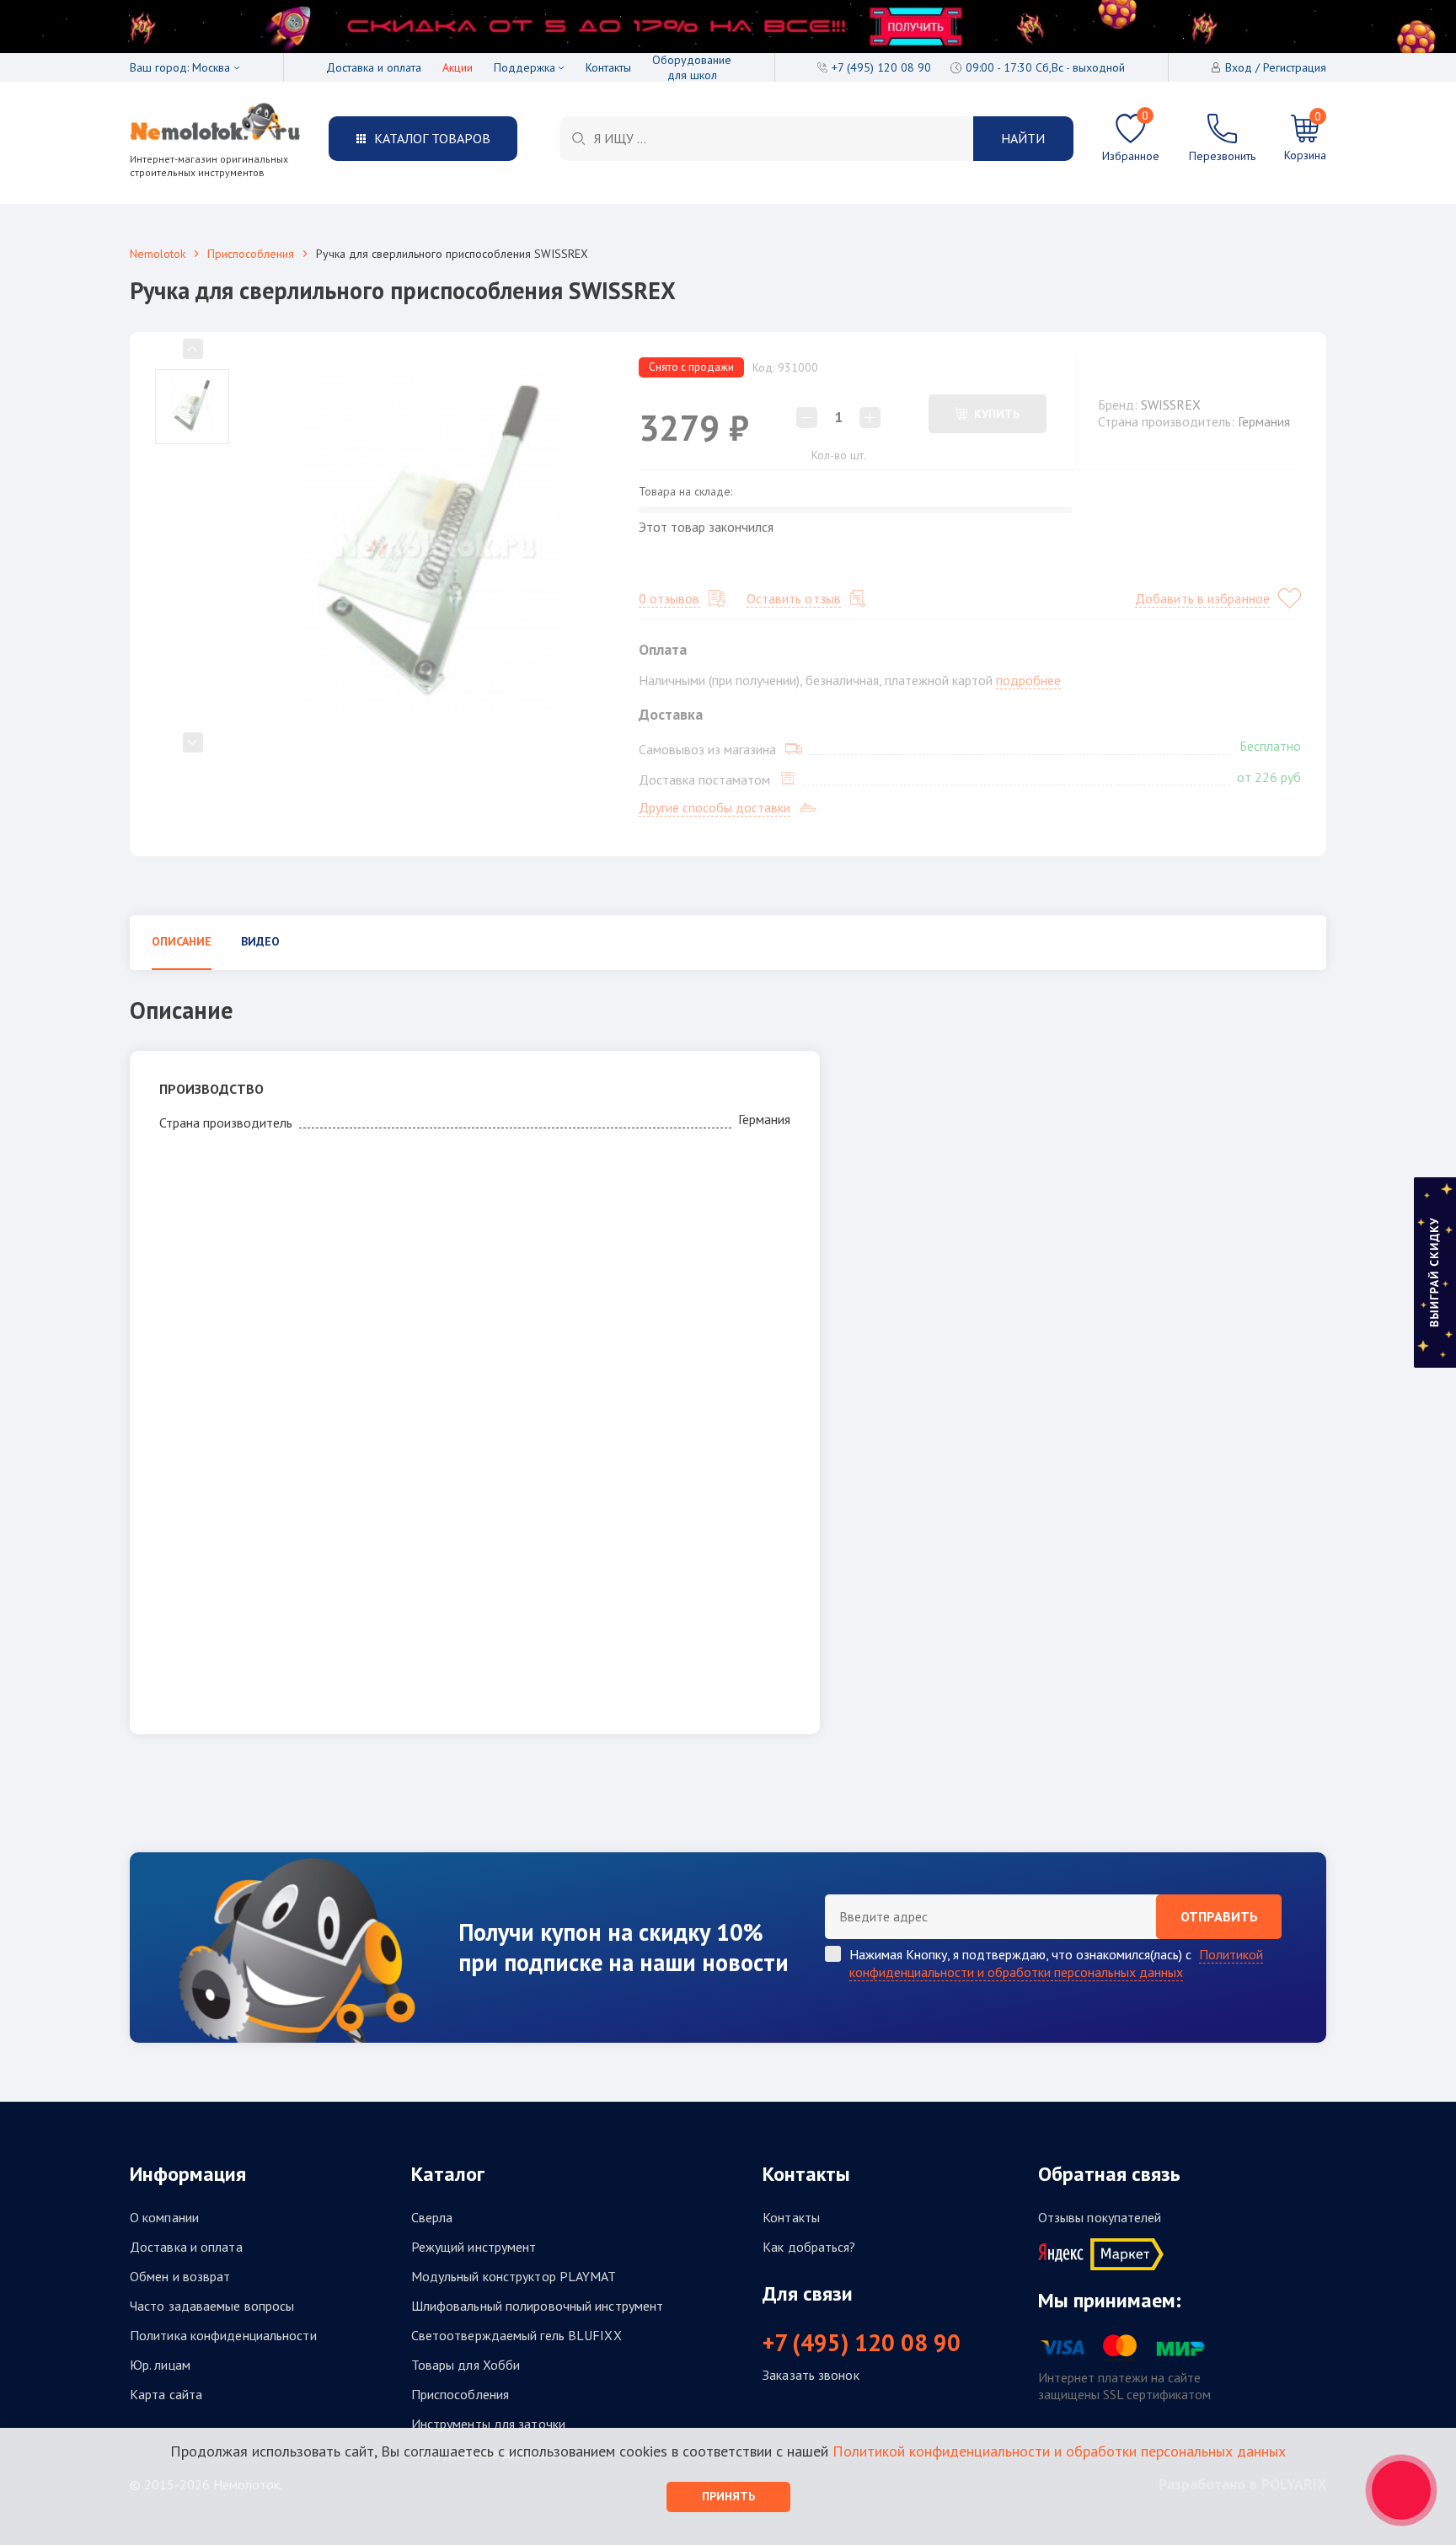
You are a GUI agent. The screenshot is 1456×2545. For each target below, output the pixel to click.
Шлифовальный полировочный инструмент (538, 2306)
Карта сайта (166, 2394)
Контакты (608, 67)
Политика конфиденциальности (223, 2335)
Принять (728, 2496)
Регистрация (1295, 67)
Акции (458, 67)
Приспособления (251, 254)
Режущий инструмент (474, 2247)
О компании (164, 2217)
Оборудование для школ (692, 67)
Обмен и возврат (180, 2276)
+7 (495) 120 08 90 (862, 2343)
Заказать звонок (811, 2375)
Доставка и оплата (374, 67)
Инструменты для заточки (488, 2424)
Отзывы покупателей (1100, 2217)
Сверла (432, 2217)
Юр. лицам (160, 2365)
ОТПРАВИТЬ (1219, 1916)
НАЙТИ (1023, 138)
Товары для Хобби (466, 2365)
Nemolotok (158, 254)
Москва (211, 67)
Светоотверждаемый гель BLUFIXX (517, 2335)
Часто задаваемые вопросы (212, 2306)
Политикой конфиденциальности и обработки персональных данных (1056, 1963)
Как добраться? (809, 2247)
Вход (1239, 67)
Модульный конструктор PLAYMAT (514, 2276)
